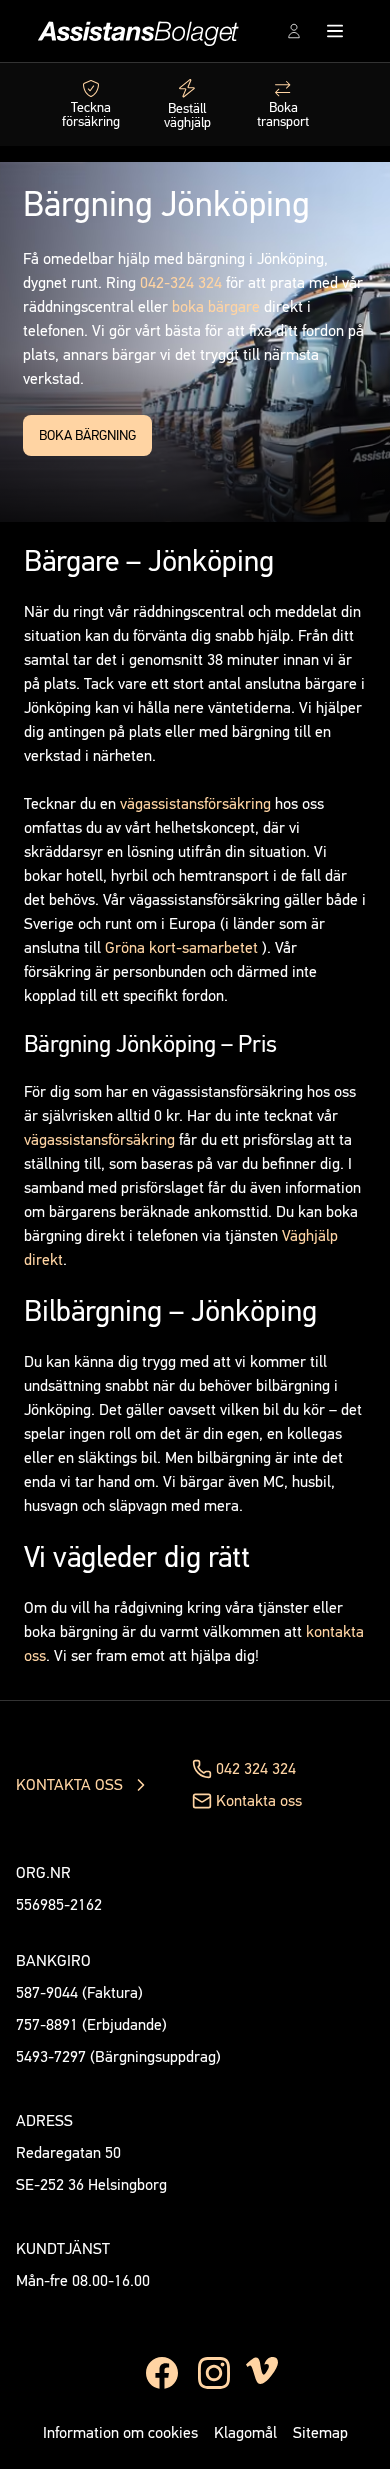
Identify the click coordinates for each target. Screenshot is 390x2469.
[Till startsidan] (135, 31)
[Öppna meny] (339, 31)
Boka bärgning (87, 435)
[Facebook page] (162, 2373)
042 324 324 (256, 1768)
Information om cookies (120, 2432)
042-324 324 (181, 282)
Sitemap (320, 2432)
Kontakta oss (259, 1800)
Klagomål (245, 2432)
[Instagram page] (214, 2373)
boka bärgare (216, 306)
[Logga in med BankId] (294, 31)
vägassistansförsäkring (195, 803)
